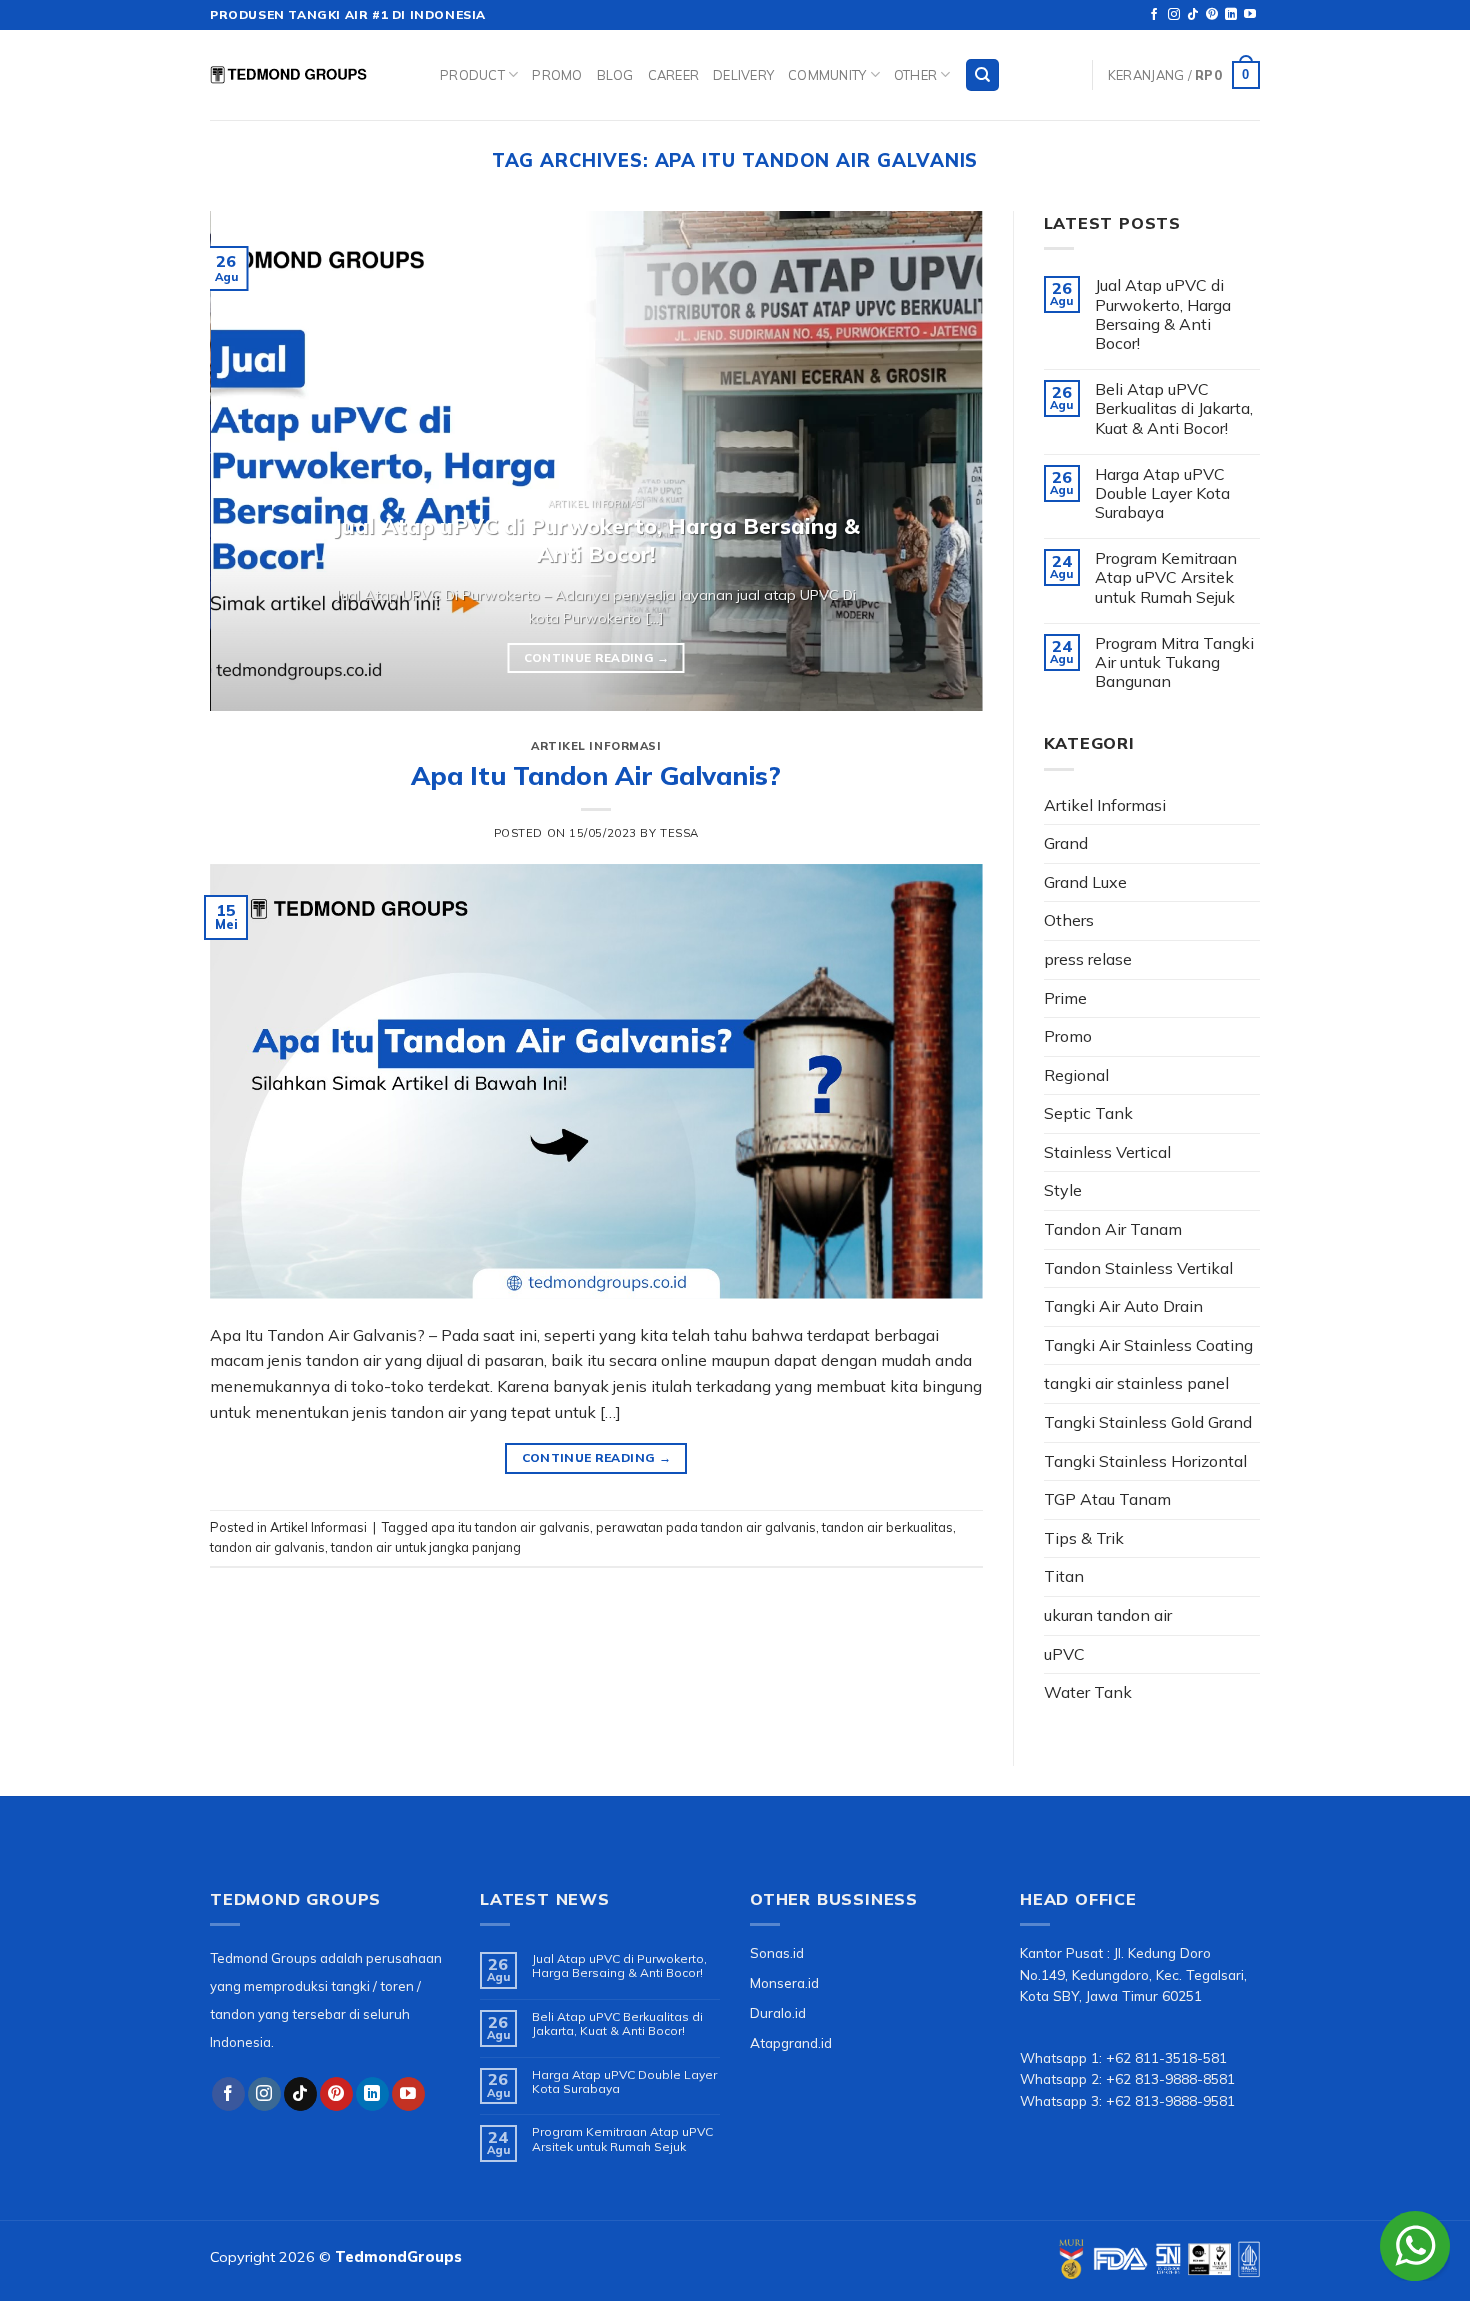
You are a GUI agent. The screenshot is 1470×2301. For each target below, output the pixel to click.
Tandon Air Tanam (1113, 1229)
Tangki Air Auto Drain (1123, 1306)
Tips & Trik (1084, 1538)
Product (472, 75)
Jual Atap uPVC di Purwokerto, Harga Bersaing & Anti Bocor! (1163, 314)
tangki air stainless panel (1136, 1383)
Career (674, 75)
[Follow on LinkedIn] (1231, 15)
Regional (1076, 1075)
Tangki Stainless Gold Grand (1148, 1422)
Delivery (743, 75)
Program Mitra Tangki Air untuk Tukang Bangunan (1174, 662)
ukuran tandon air (1108, 1615)
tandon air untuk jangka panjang (426, 1547)
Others (1069, 920)
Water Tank (1088, 1692)
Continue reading (596, 657)
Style (1063, 1190)
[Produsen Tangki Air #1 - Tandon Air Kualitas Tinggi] (310, 75)
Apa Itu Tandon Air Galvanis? (596, 775)
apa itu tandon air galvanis (510, 1527)
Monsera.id (784, 1982)
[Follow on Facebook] (1154, 15)
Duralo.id (778, 2012)
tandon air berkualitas (887, 1527)
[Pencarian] (982, 75)
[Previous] (251, 461)
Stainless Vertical (1107, 1152)
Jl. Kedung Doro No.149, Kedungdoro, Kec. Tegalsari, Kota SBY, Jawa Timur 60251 (1133, 1974)
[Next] (942, 461)
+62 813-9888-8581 (1170, 2078)
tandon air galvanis (267, 1547)
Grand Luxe (1085, 882)
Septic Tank (1088, 1113)
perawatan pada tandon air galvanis (706, 1527)
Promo (557, 75)
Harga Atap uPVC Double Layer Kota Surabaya (1162, 493)
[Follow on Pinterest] (1212, 15)
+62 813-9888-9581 (1170, 2100)
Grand (1066, 843)
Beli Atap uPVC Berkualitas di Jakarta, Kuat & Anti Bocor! (1174, 408)
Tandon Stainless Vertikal (1138, 1268)
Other (915, 75)
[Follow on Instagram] (1174, 15)
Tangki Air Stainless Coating (1148, 1345)
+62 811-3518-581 (1166, 2057)
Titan (1064, 1576)
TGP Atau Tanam (1107, 1499)
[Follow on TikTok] (1193, 15)
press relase (1088, 959)
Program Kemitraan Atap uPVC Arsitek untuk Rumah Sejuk (1166, 577)
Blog (615, 75)
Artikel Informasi (596, 746)
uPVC (1064, 1654)
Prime (1065, 998)
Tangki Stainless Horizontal (1145, 1461)
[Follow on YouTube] (1250, 15)
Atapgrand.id (791, 2042)
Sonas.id (777, 1952)
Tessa (679, 833)
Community (827, 75)
